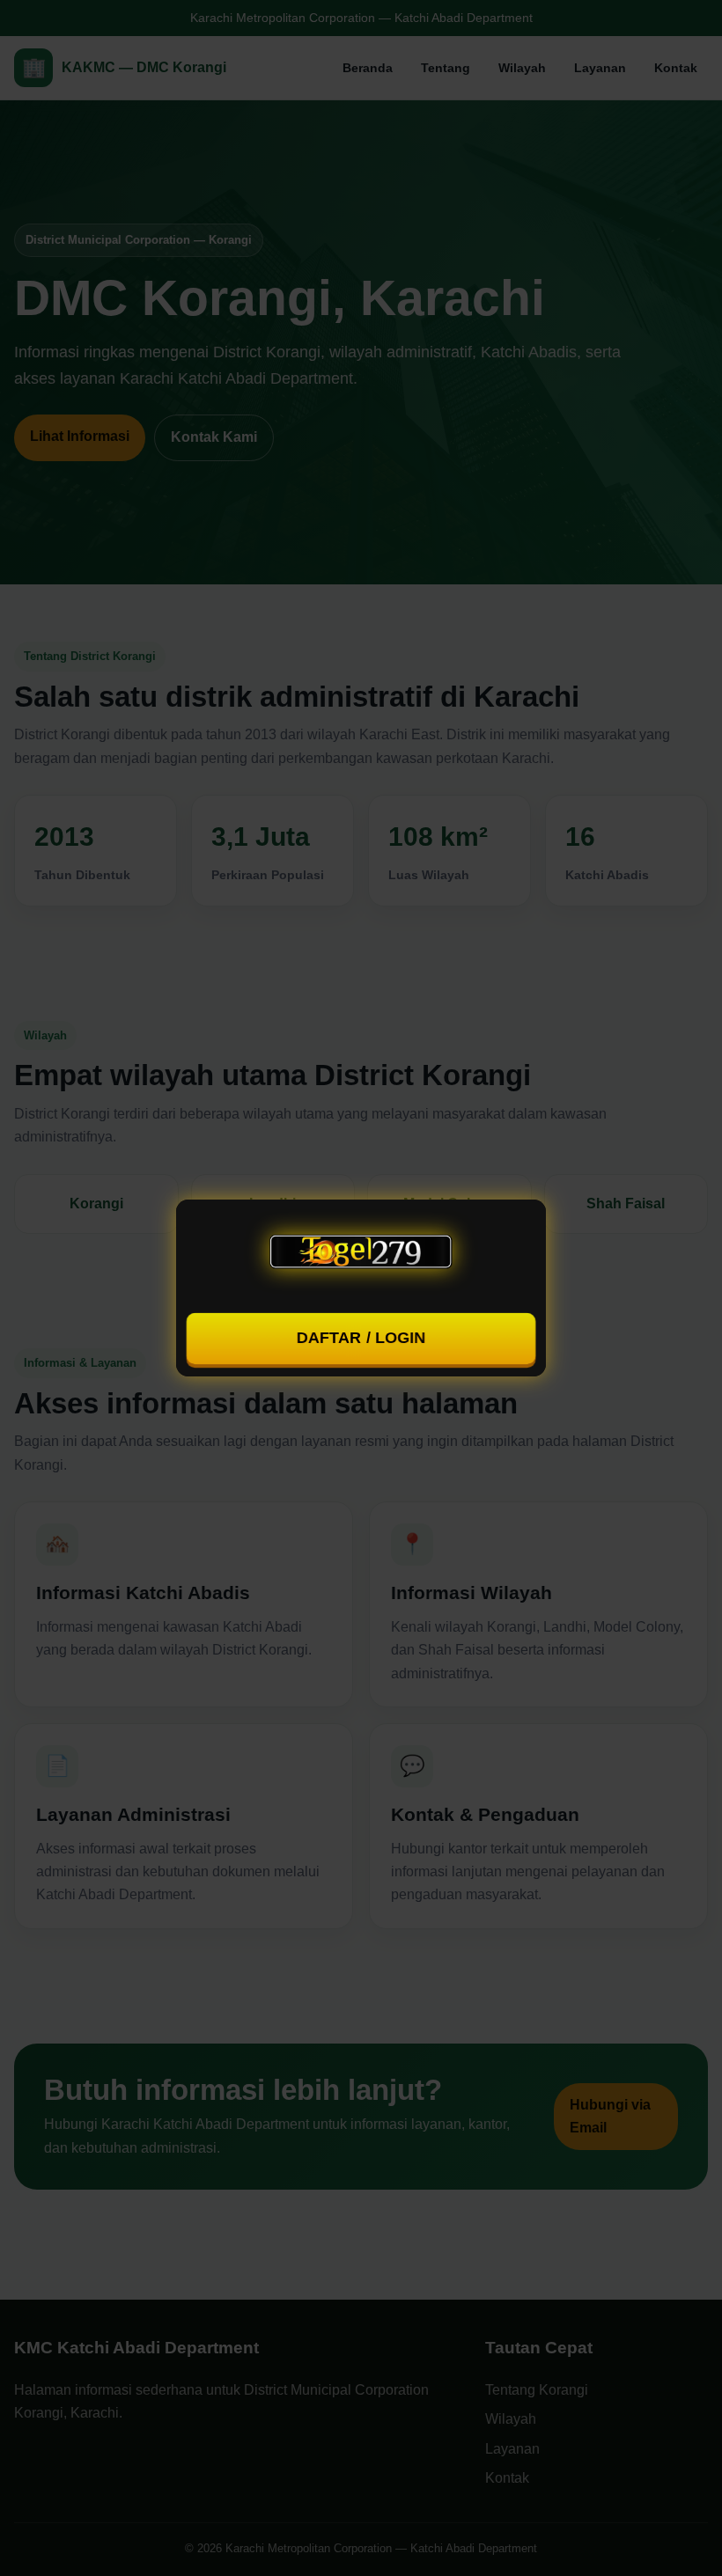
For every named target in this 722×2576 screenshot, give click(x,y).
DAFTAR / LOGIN (361, 1338)
